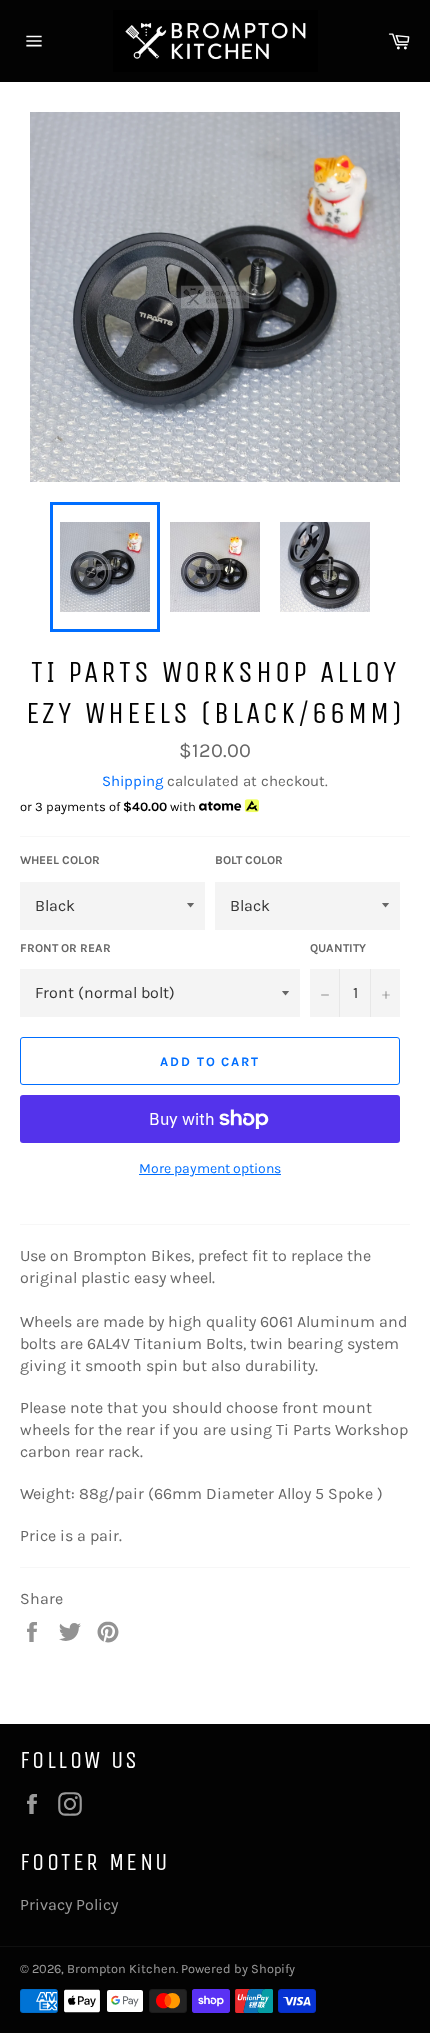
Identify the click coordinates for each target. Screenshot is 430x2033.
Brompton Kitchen (121, 1968)
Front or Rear (65, 948)
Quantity (338, 948)
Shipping (132, 781)
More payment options (210, 1168)
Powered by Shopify (238, 1968)
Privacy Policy (69, 1904)
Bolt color (249, 860)
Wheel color (60, 860)
